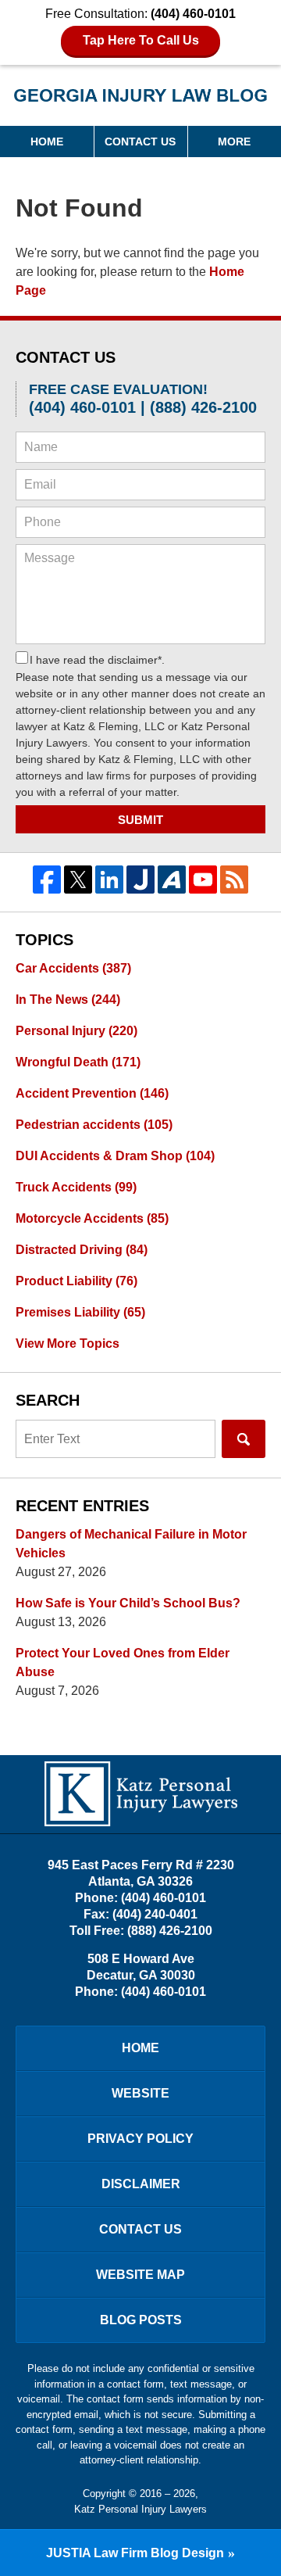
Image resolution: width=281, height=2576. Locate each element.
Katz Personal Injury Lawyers (140, 2509)
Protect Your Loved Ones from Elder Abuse (123, 1662)
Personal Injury (76, 1031)
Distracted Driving (82, 1250)
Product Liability (76, 1281)
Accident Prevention (92, 1093)
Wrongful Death (78, 1062)
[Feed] (234, 880)
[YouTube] (203, 880)
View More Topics (68, 1344)
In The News (68, 1000)
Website (140, 2093)
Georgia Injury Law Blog (141, 100)
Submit (140, 820)
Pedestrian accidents (94, 1125)
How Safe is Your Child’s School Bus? (128, 1603)
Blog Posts (141, 2320)
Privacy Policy (140, 2139)
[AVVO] (172, 880)
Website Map (140, 2275)
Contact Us (140, 142)
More (234, 142)
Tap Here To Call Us (141, 40)
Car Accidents (73, 968)
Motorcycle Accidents (92, 1218)
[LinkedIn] (109, 880)
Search (244, 1439)
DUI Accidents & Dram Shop (115, 1156)
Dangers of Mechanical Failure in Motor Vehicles (131, 1544)
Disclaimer (141, 2184)
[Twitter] (78, 880)
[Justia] (140, 880)
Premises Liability (80, 1312)
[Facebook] (47, 880)
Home (47, 142)
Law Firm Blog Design (135, 2553)
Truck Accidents (76, 1187)
